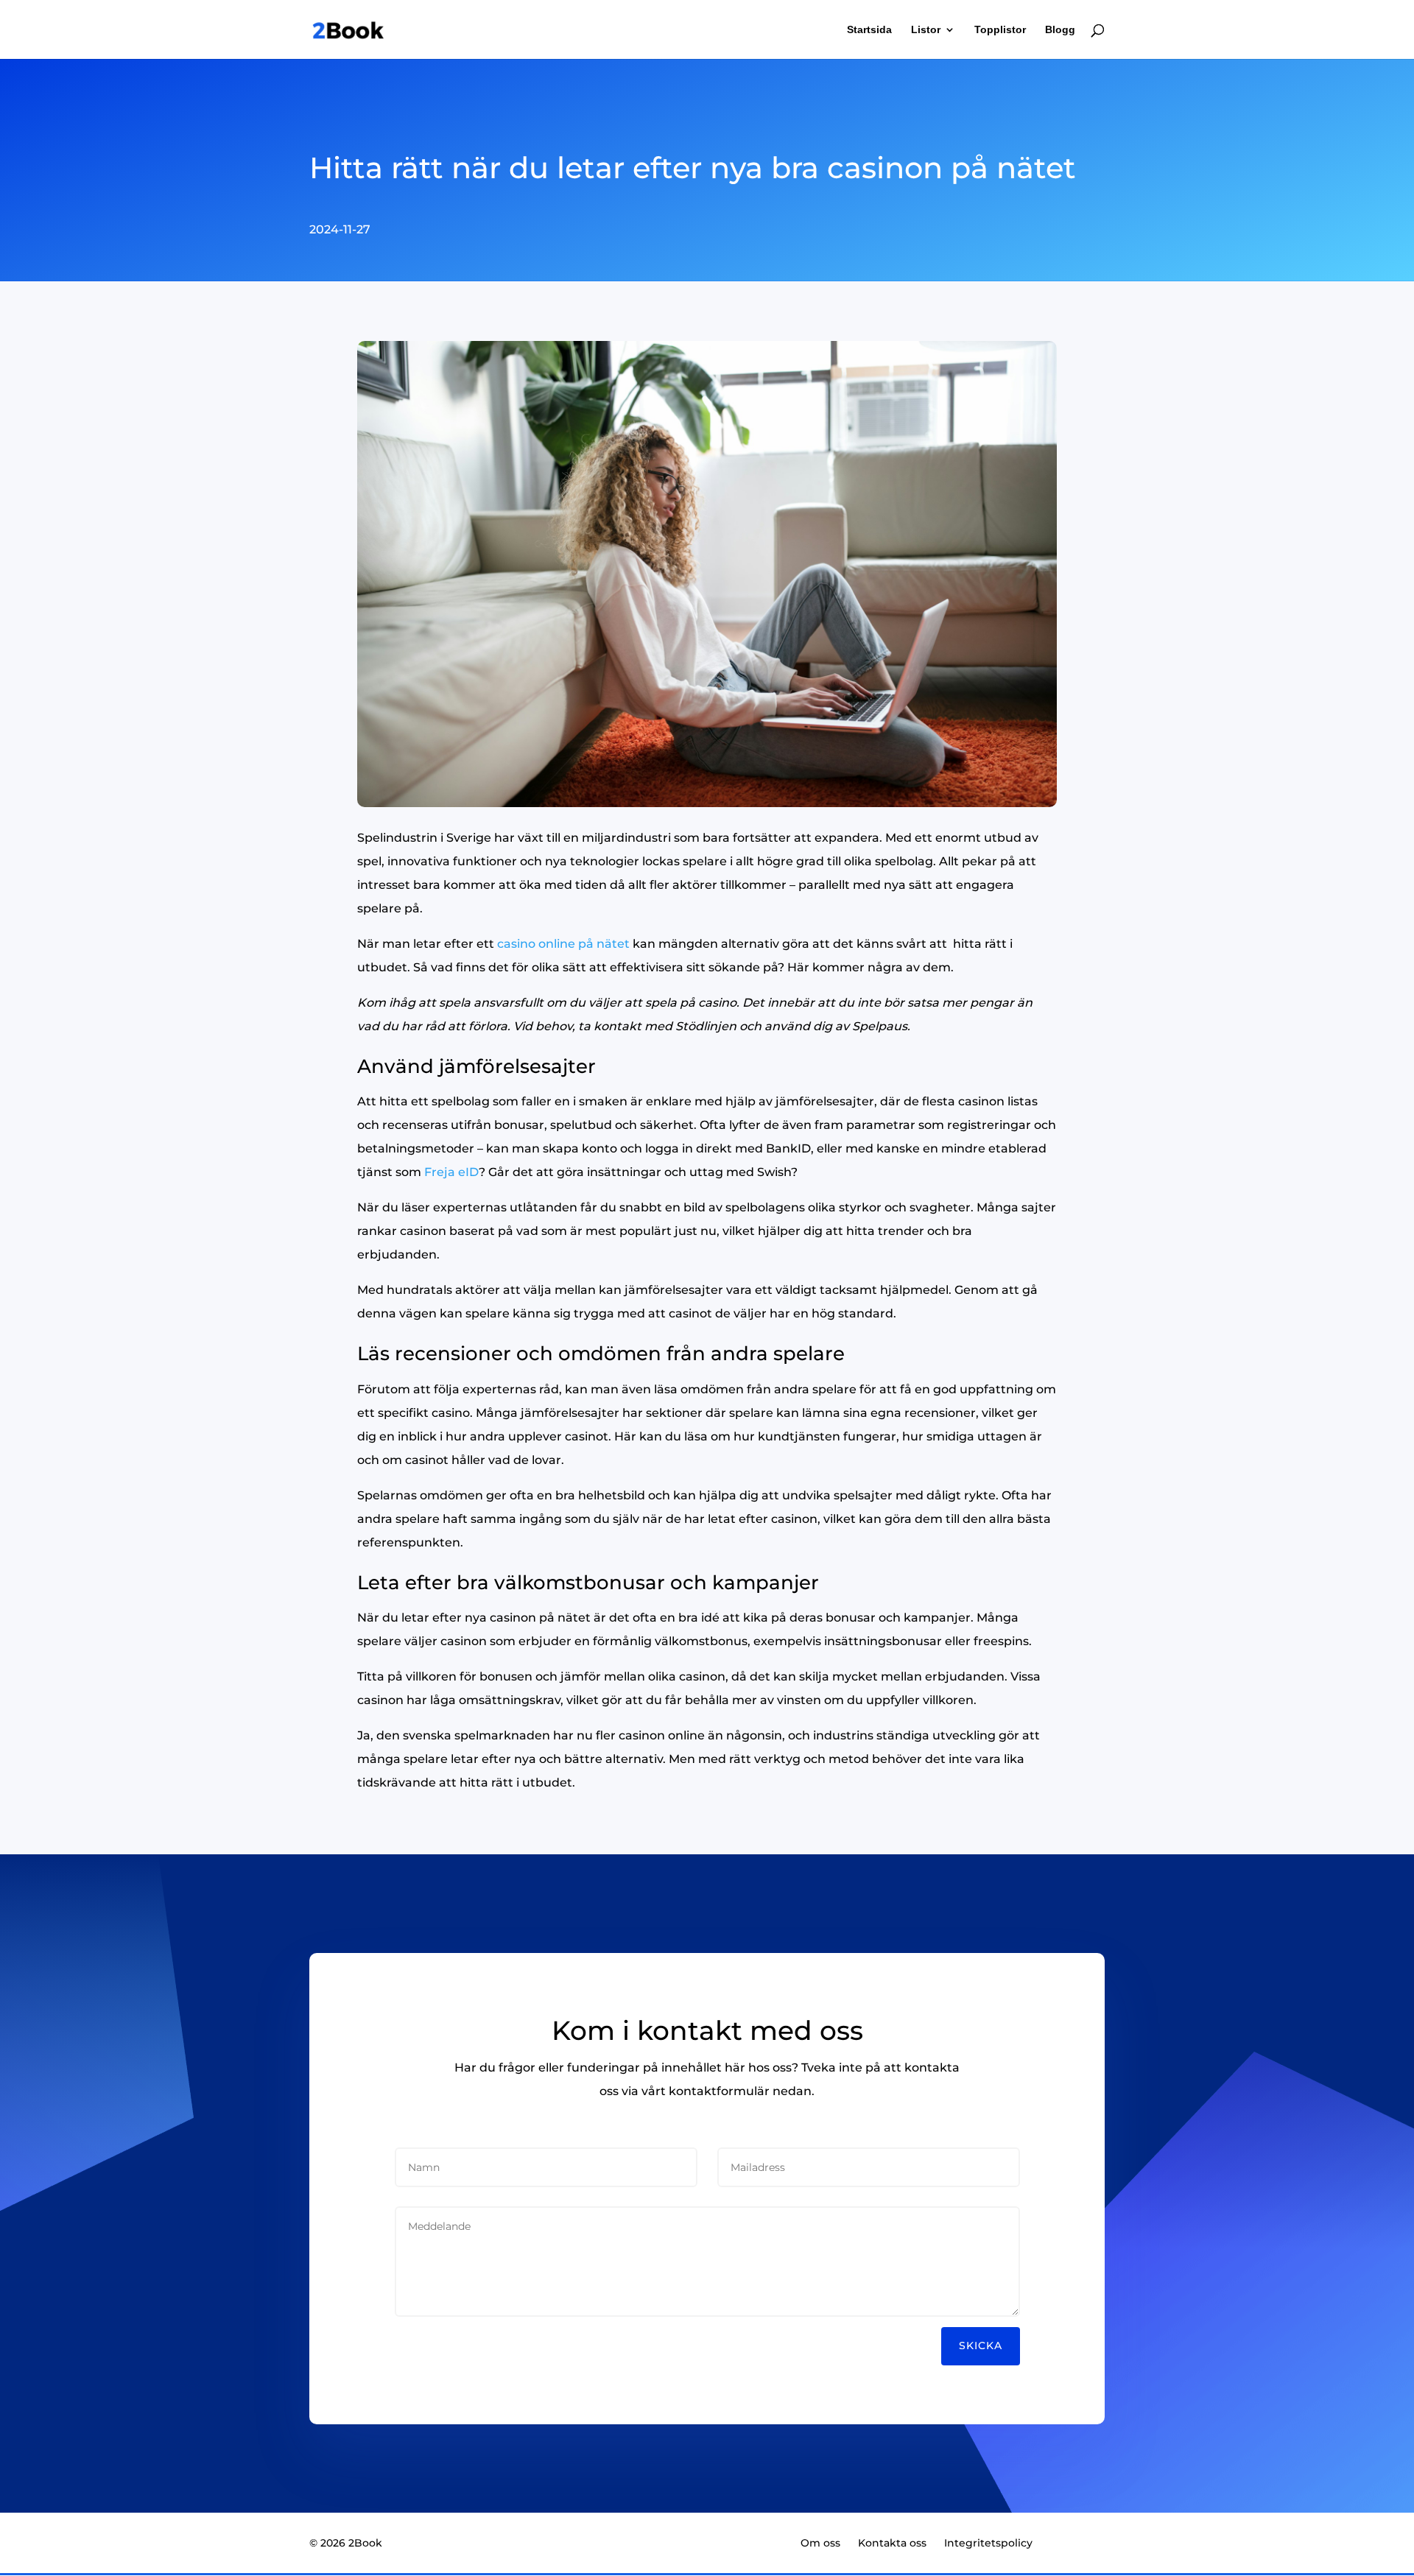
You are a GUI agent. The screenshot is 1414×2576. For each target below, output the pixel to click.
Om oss (820, 2543)
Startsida (869, 30)
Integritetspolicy (988, 2543)
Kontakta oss (892, 2543)
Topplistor (1000, 30)
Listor (926, 30)
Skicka (981, 2346)
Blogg (1060, 30)
